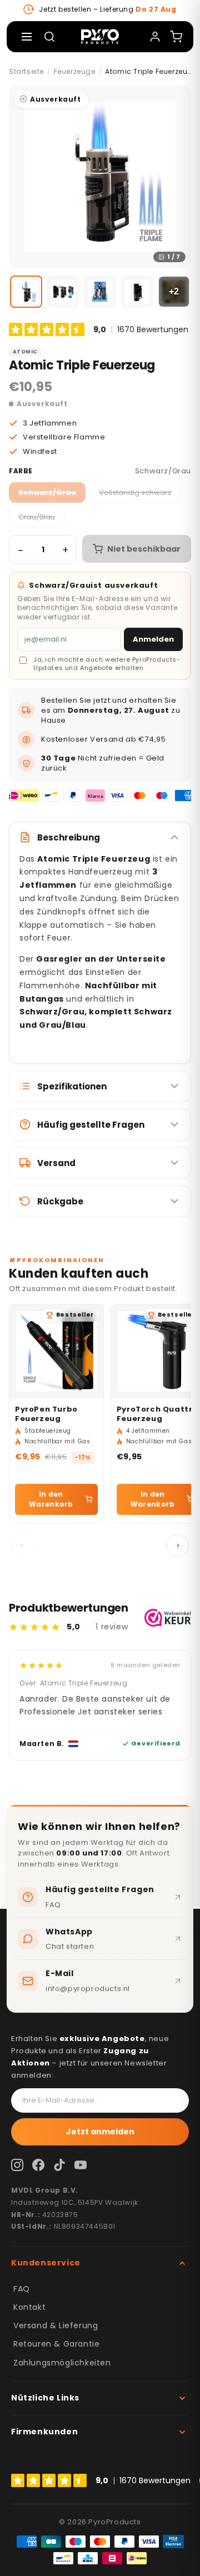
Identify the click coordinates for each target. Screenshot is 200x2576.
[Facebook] (38, 2165)
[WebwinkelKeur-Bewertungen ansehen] (168, 1618)
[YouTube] (81, 2165)
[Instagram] (17, 2165)
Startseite (26, 71)
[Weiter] (178, 1545)
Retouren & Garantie (56, 2344)
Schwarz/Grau (47, 492)
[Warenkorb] (176, 37)
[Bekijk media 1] (26, 292)
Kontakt (29, 2307)
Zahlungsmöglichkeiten (62, 2363)
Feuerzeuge (75, 71)
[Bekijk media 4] (137, 292)
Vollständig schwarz (135, 492)
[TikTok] (59, 2165)
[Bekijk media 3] (100, 292)
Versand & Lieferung (56, 2325)
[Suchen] (49, 37)
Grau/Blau (37, 517)
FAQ (22, 2289)
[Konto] (155, 37)
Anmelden (153, 639)
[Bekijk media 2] (63, 292)
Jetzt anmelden (100, 2132)
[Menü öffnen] (27, 37)
